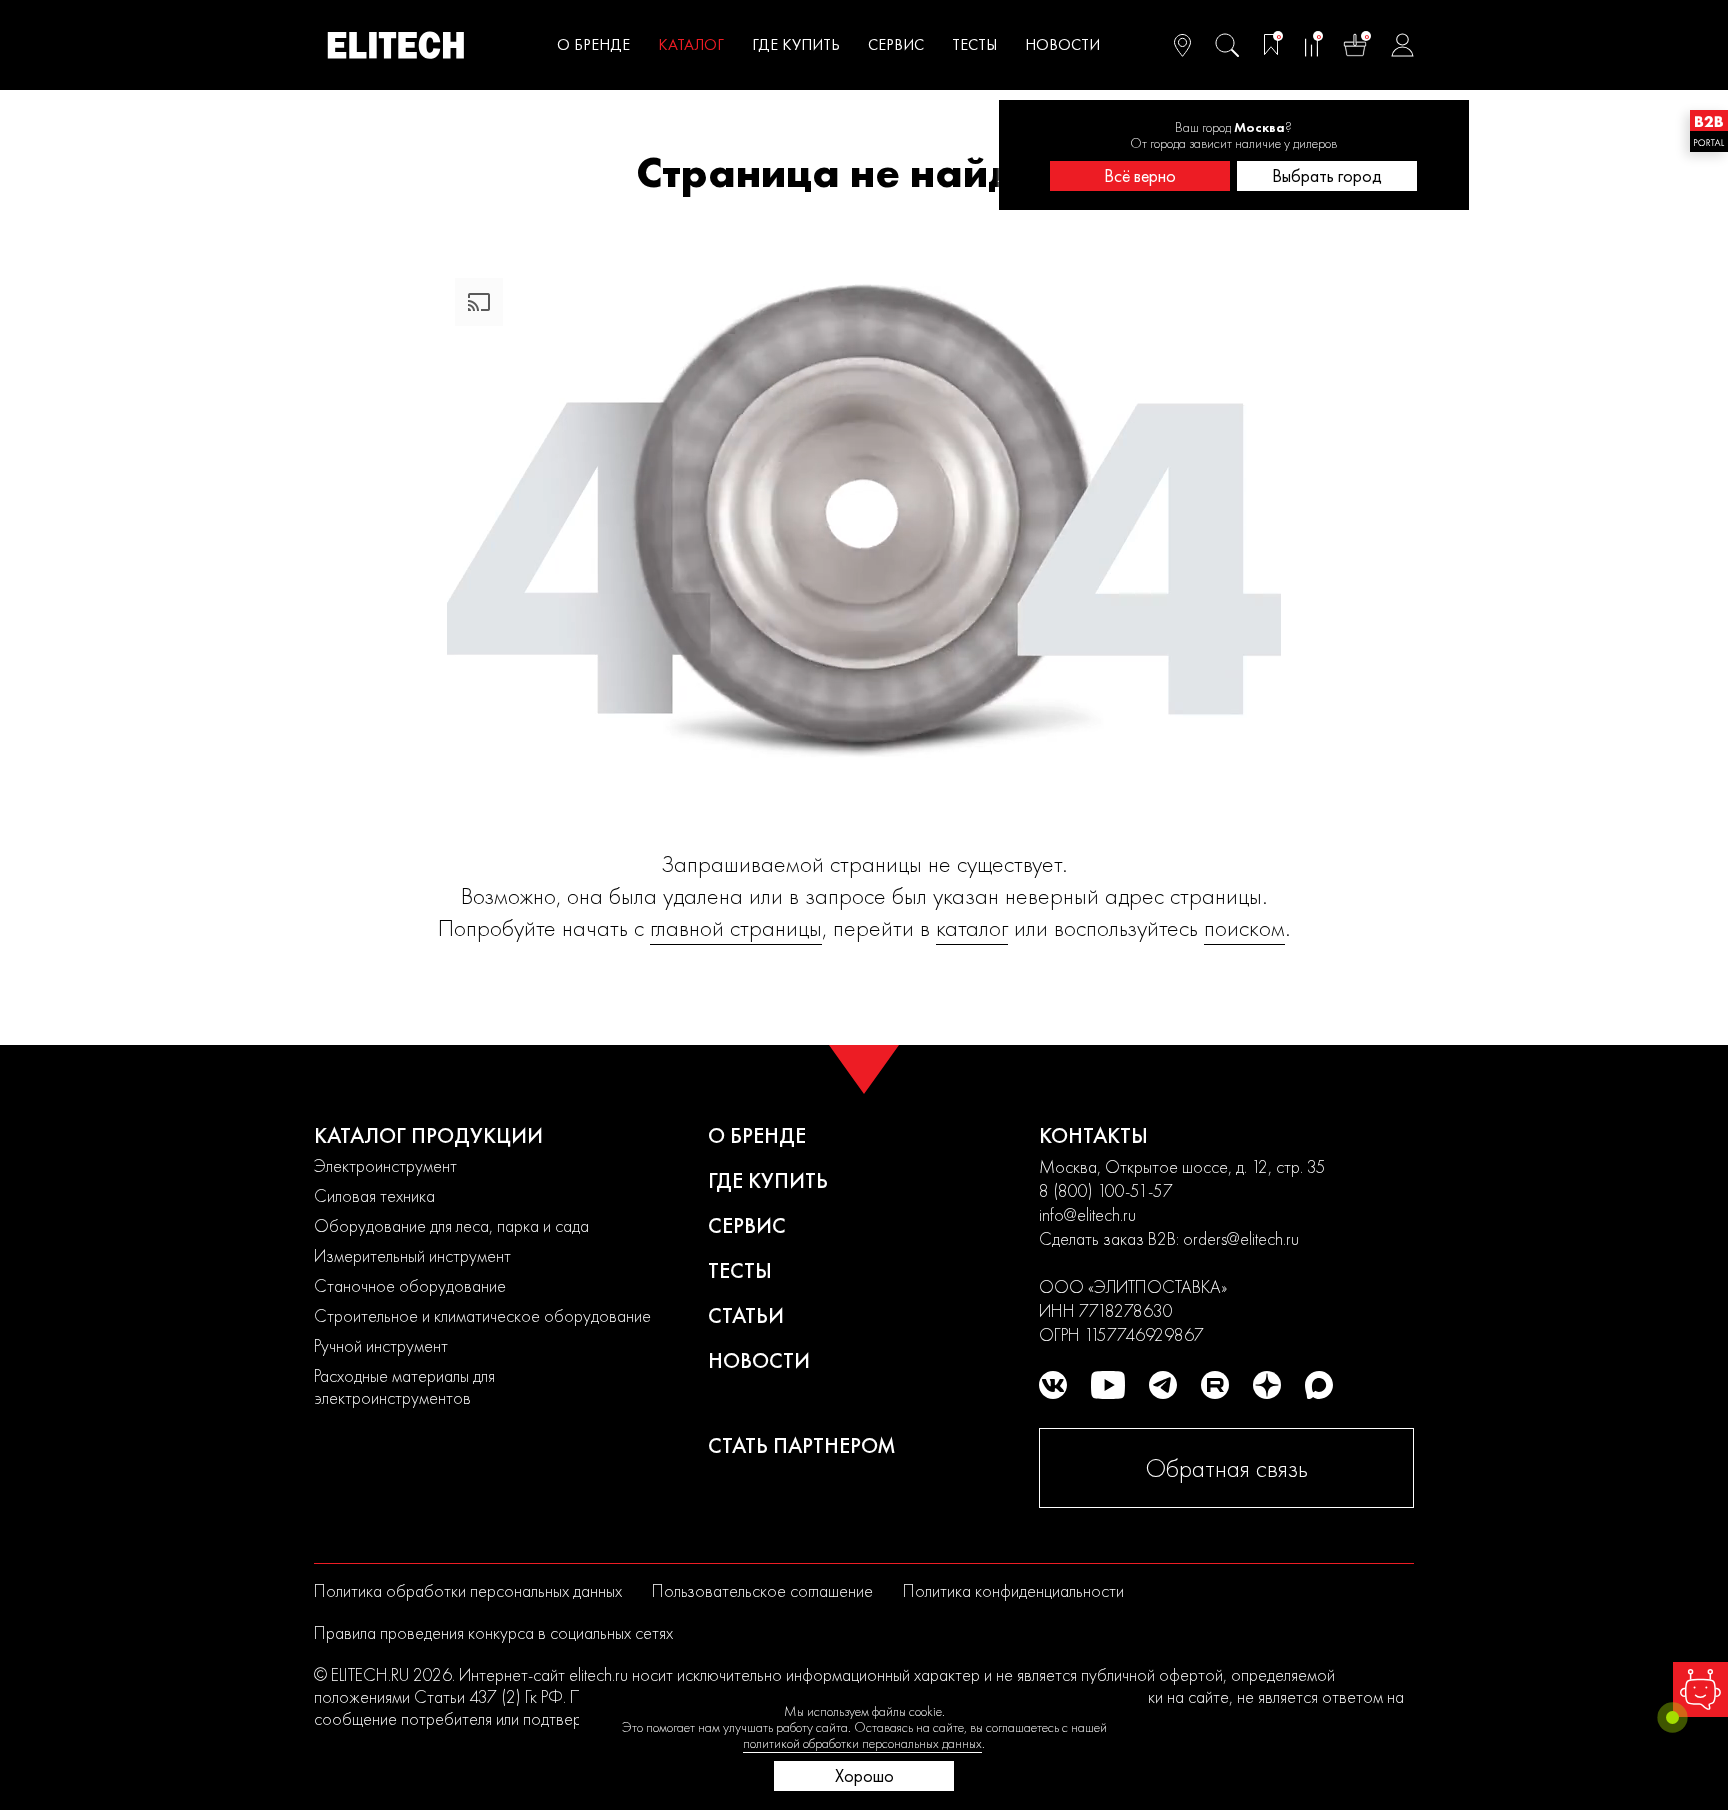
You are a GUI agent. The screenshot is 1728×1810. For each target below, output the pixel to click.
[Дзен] (1267, 1385)
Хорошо (864, 1775)
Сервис (896, 44)
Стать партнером (802, 1445)
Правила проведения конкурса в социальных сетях (493, 1632)
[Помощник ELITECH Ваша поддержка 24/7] (1700, 1689)
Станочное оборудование (410, 1285)
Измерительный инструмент (412, 1255)
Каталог (691, 44)
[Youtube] (1108, 1385)
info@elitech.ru (1087, 1214)
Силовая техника (374, 1195)
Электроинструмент (385, 1165)
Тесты (974, 44)
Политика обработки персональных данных (468, 1590)
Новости (1062, 44)
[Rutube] (1215, 1385)
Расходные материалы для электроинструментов (404, 1386)
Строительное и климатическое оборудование (482, 1315)
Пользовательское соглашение (762, 1590)
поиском (1244, 927)
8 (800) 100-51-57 (1106, 1190)
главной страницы (736, 927)
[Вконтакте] (1053, 1385)
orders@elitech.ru (1241, 1238)
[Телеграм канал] (1163, 1385)
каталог (972, 927)
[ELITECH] (396, 45)
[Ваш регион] (1182, 45)
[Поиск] (1227, 45)
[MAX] (1319, 1385)
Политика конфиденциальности (1013, 1590)
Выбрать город (1327, 175)
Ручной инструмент (381, 1345)
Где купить (796, 44)
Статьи (746, 1315)
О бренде (593, 44)
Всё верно (1140, 175)
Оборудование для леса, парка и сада (451, 1225)
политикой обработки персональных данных (862, 1743)
